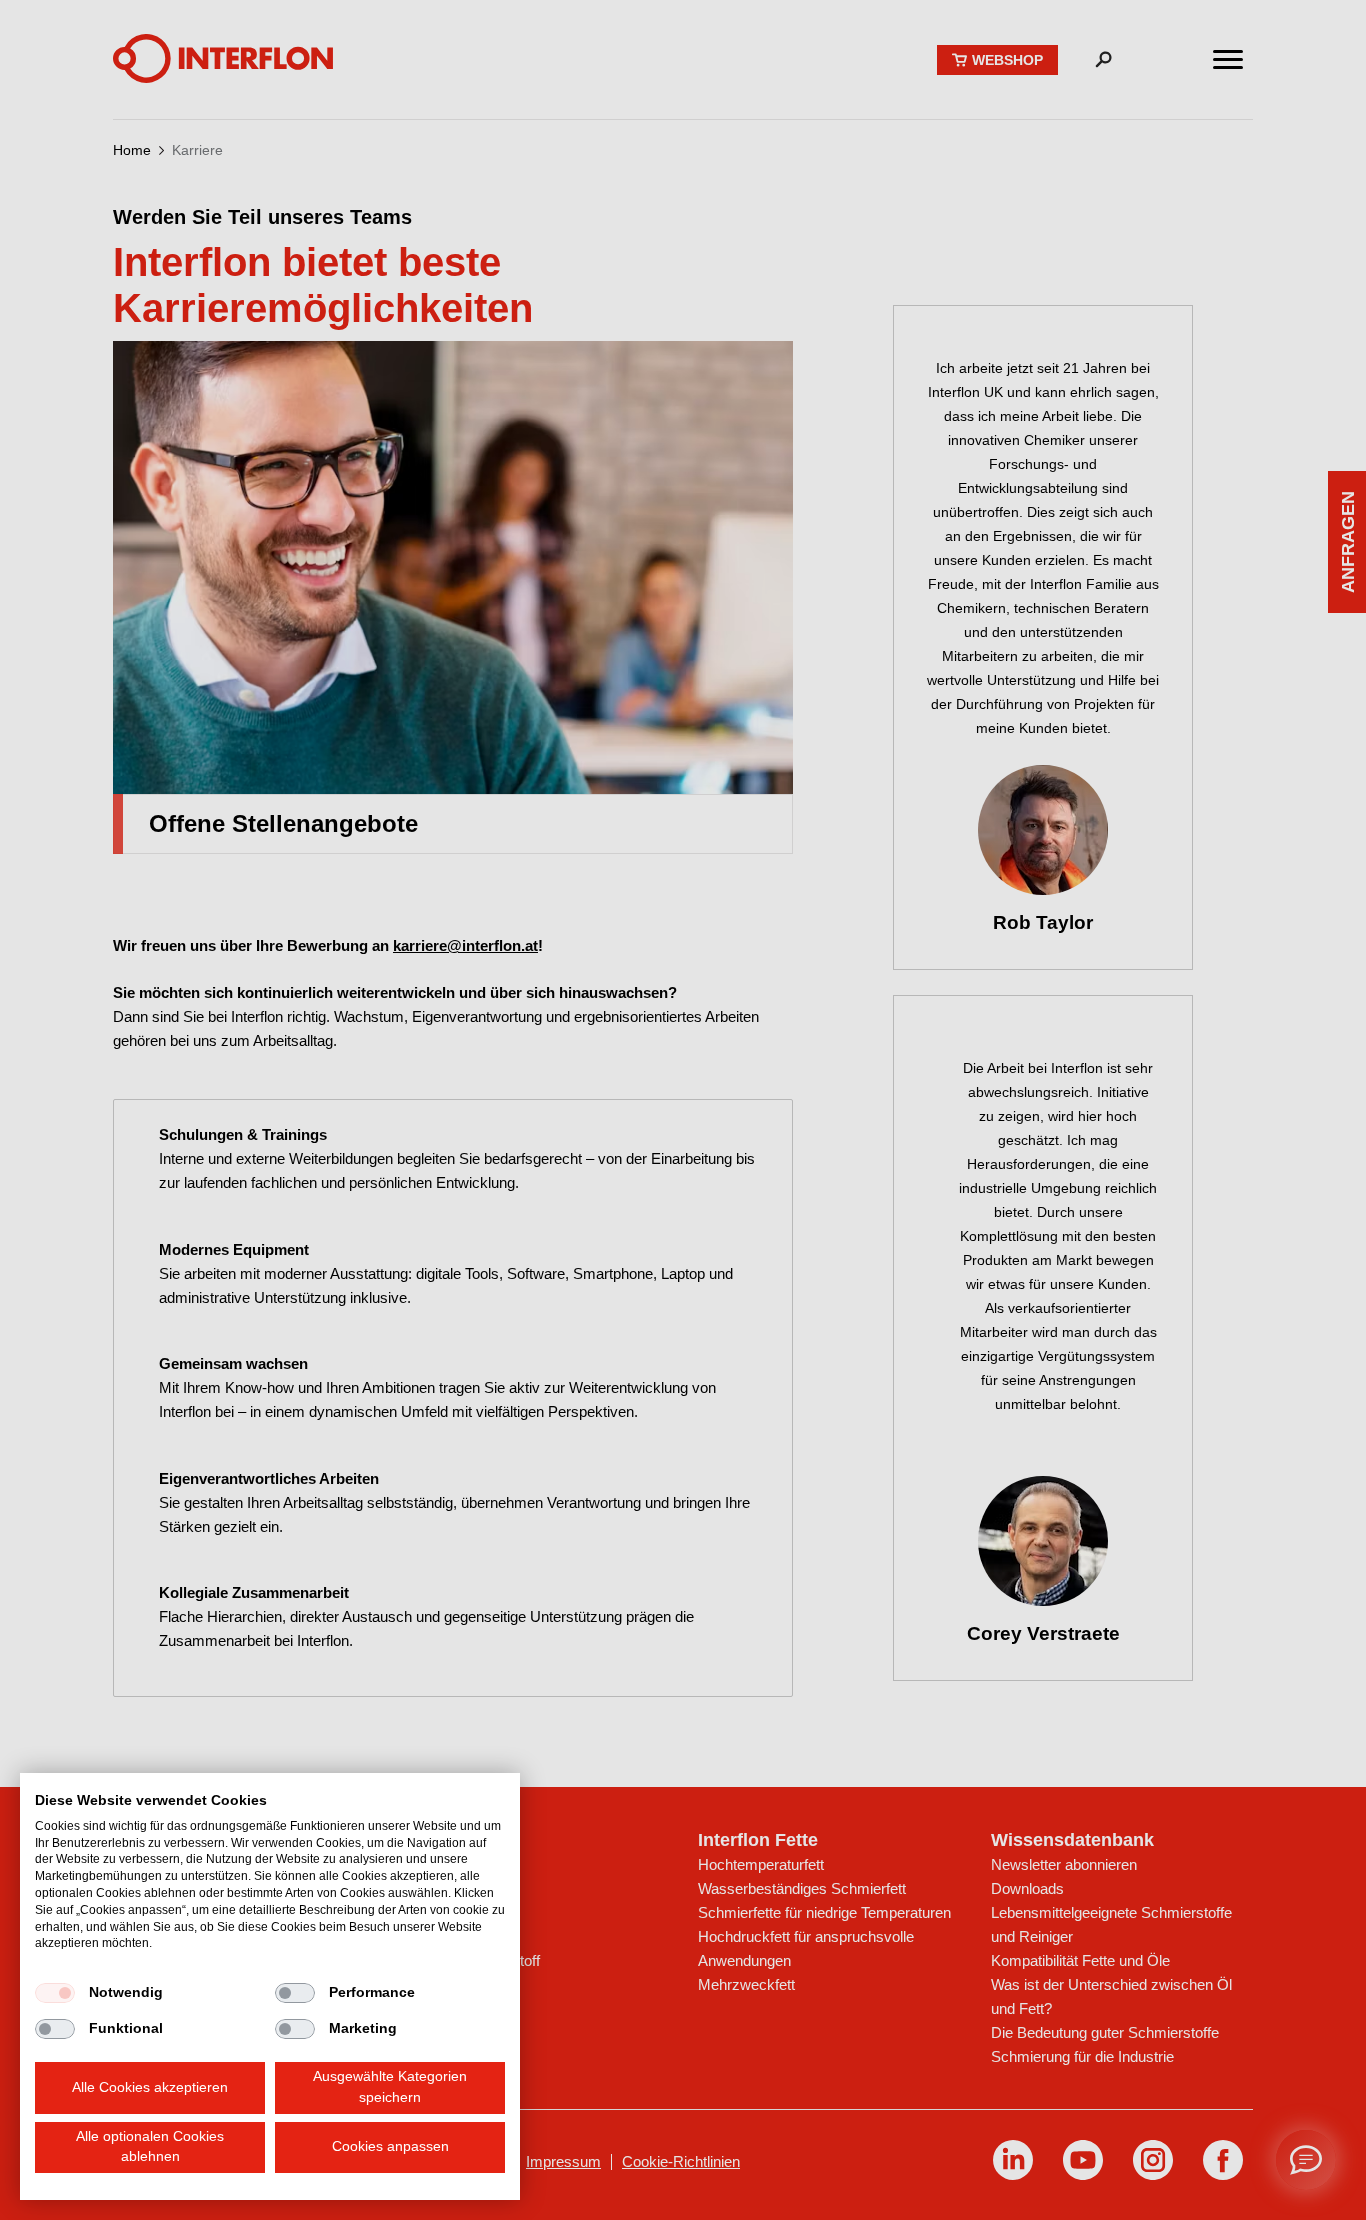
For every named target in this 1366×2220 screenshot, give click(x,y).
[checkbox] (55, 1993)
